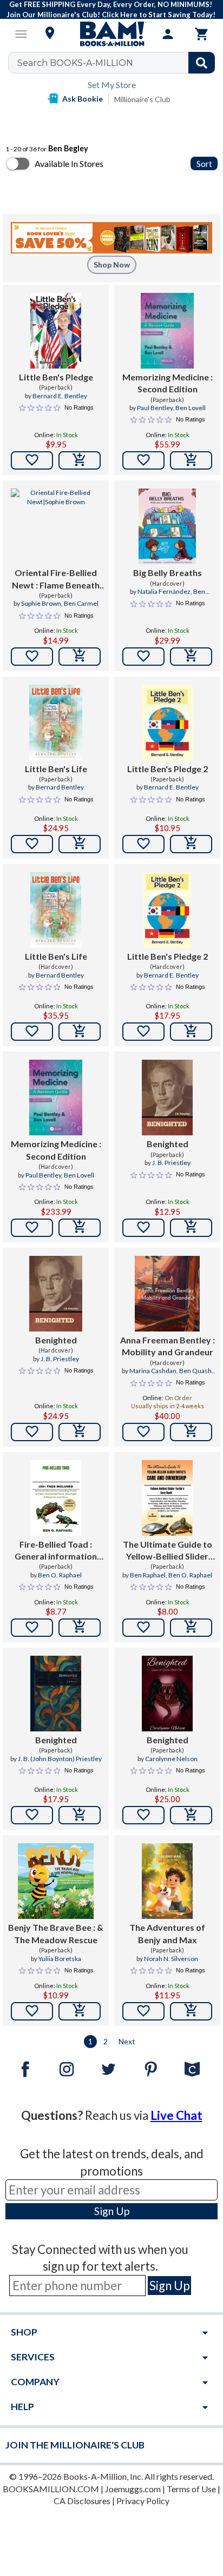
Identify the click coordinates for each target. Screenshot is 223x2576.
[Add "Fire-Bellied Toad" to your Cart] (80, 1628)
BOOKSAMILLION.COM (51, 2489)
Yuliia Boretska (60, 1959)
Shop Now (112, 265)
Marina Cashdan (153, 1371)
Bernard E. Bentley (60, 396)
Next (127, 2041)
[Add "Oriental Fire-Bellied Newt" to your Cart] (80, 657)
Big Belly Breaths (168, 573)
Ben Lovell (191, 408)
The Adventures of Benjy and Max (167, 1933)
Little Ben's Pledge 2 (168, 769)
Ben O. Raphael (60, 1575)
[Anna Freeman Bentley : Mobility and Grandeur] (167, 1294)
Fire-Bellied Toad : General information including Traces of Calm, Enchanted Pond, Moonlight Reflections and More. (56, 1551)
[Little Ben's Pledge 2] (167, 722)
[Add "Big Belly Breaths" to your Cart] (191, 657)
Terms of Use (191, 2489)
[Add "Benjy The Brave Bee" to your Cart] (80, 2011)
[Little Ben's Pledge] (55, 331)
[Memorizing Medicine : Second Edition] (168, 331)
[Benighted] (167, 1098)
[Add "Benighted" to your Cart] (191, 1228)
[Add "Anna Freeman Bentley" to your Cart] (191, 1432)
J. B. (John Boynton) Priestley (60, 1759)
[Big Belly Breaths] (168, 526)
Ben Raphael (148, 1575)
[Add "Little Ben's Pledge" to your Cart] (80, 460)
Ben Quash (195, 1371)
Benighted (168, 1144)
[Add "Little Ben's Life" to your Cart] (80, 844)
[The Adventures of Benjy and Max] (167, 1881)
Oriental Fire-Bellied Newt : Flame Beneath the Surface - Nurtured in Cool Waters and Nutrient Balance (56, 579)
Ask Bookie (83, 99)
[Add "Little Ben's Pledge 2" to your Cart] (191, 844)
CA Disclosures (82, 2501)
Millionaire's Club (142, 99)
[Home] (111, 34)
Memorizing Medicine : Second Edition (168, 383)
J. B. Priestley (171, 1163)
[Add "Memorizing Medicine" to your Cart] (191, 460)
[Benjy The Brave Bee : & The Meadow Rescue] (56, 1881)
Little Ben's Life (56, 769)
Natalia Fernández (164, 591)
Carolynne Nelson (171, 1759)
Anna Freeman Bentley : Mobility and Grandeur (168, 1346)
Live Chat (176, 2115)
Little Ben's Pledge (56, 377)
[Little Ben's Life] (56, 722)
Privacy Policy (143, 2501)
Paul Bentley (155, 408)
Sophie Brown (41, 603)
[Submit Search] (202, 63)
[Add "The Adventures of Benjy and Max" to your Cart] (191, 2011)
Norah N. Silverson (171, 1959)
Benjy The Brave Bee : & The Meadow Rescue (56, 1933)
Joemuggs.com (133, 2489)
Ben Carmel (81, 603)
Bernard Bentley (60, 787)
